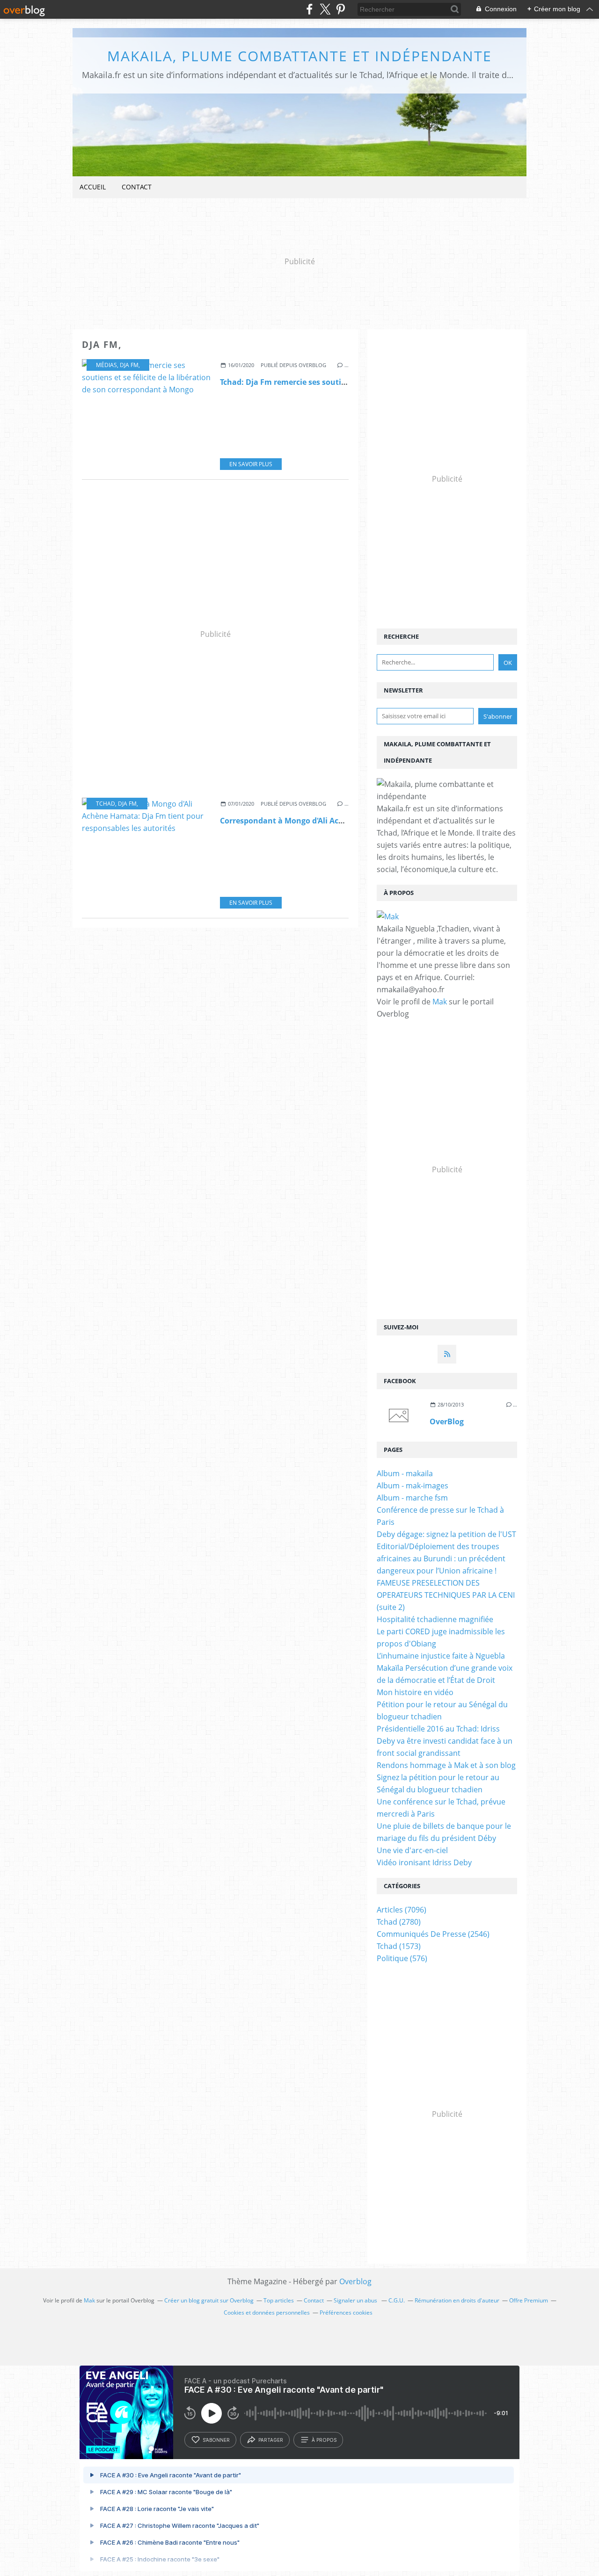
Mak (440, 1002)
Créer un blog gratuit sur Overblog (209, 2300)
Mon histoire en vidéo (415, 1692)
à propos (324, 2440)
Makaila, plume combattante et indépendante (299, 56)
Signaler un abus (356, 2300)
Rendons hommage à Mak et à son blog (446, 1765)
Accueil (93, 187)
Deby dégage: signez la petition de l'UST (446, 1534)
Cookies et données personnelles (267, 2313)
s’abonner (216, 2440)
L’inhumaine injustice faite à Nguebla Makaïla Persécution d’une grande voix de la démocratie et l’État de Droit (445, 1668)
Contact (137, 187)
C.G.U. (397, 2300)
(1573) (399, 1946)
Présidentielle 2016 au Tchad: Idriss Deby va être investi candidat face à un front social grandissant (445, 1741)
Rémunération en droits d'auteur (457, 2300)
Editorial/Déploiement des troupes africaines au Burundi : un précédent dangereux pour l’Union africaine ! (441, 1559)
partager (271, 2440)
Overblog (355, 2281)
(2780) (399, 1922)
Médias (106, 365)
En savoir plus (251, 464)
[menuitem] (93, 187)
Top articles (279, 2300)
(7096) (402, 1910)
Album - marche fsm (412, 1498)
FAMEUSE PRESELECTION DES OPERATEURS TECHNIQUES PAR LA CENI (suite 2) (446, 1595)
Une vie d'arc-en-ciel (412, 1850)
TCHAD (106, 804)
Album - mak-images (413, 1486)
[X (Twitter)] (325, 9)
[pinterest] (340, 9)
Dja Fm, (130, 365)
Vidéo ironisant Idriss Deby (424, 1862)
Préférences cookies (346, 2313)
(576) (402, 1958)
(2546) (433, 1934)
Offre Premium (529, 2300)
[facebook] (310, 9)
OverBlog (447, 1421)
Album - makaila (405, 1473)
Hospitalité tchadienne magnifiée (435, 1619)
